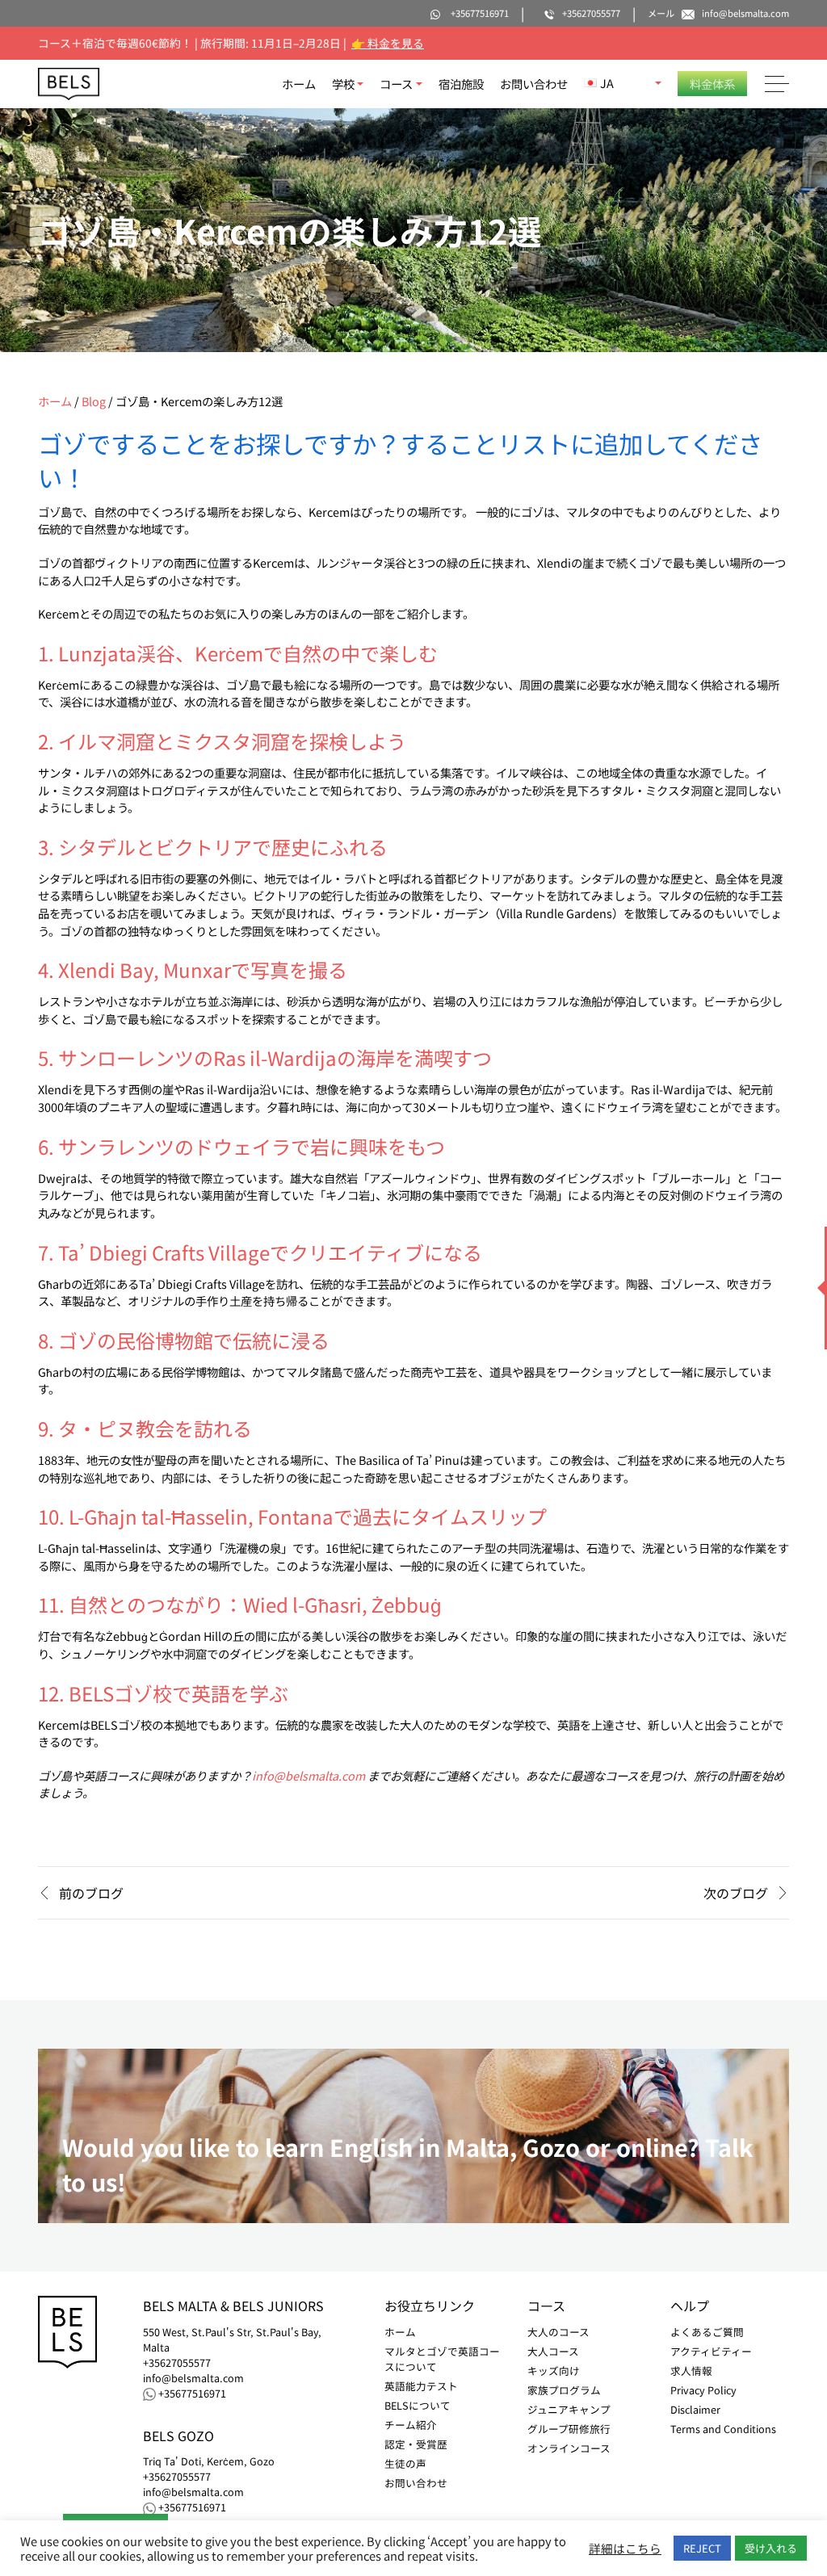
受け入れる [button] (771, 2548)
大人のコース (558, 2332)
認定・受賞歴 (416, 2444)
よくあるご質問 (707, 2332)
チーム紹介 (411, 2425)
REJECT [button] (702, 2548)
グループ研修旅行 (569, 2429)
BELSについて (418, 2405)
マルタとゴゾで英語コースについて (442, 2359)
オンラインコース (569, 2448)
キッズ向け (554, 2370)
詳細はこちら (625, 2549)
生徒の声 (405, 2463)
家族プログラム (564, 2390)
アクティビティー (711, 2351)
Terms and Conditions (723, 2429)
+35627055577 (177, 2363)
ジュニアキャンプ (569, 2409)
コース (396, 84)
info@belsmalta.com (309, 1775)
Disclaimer (695, 2409)
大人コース (553, 2351)
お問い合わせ (534, 84)
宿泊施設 (461, 84)
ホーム (299, 84)
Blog (94, 401)
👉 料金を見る (388, 43)
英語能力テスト (421, 2386)
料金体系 (712, 84)
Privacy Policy (703, 2390)
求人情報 (691, 2370)
